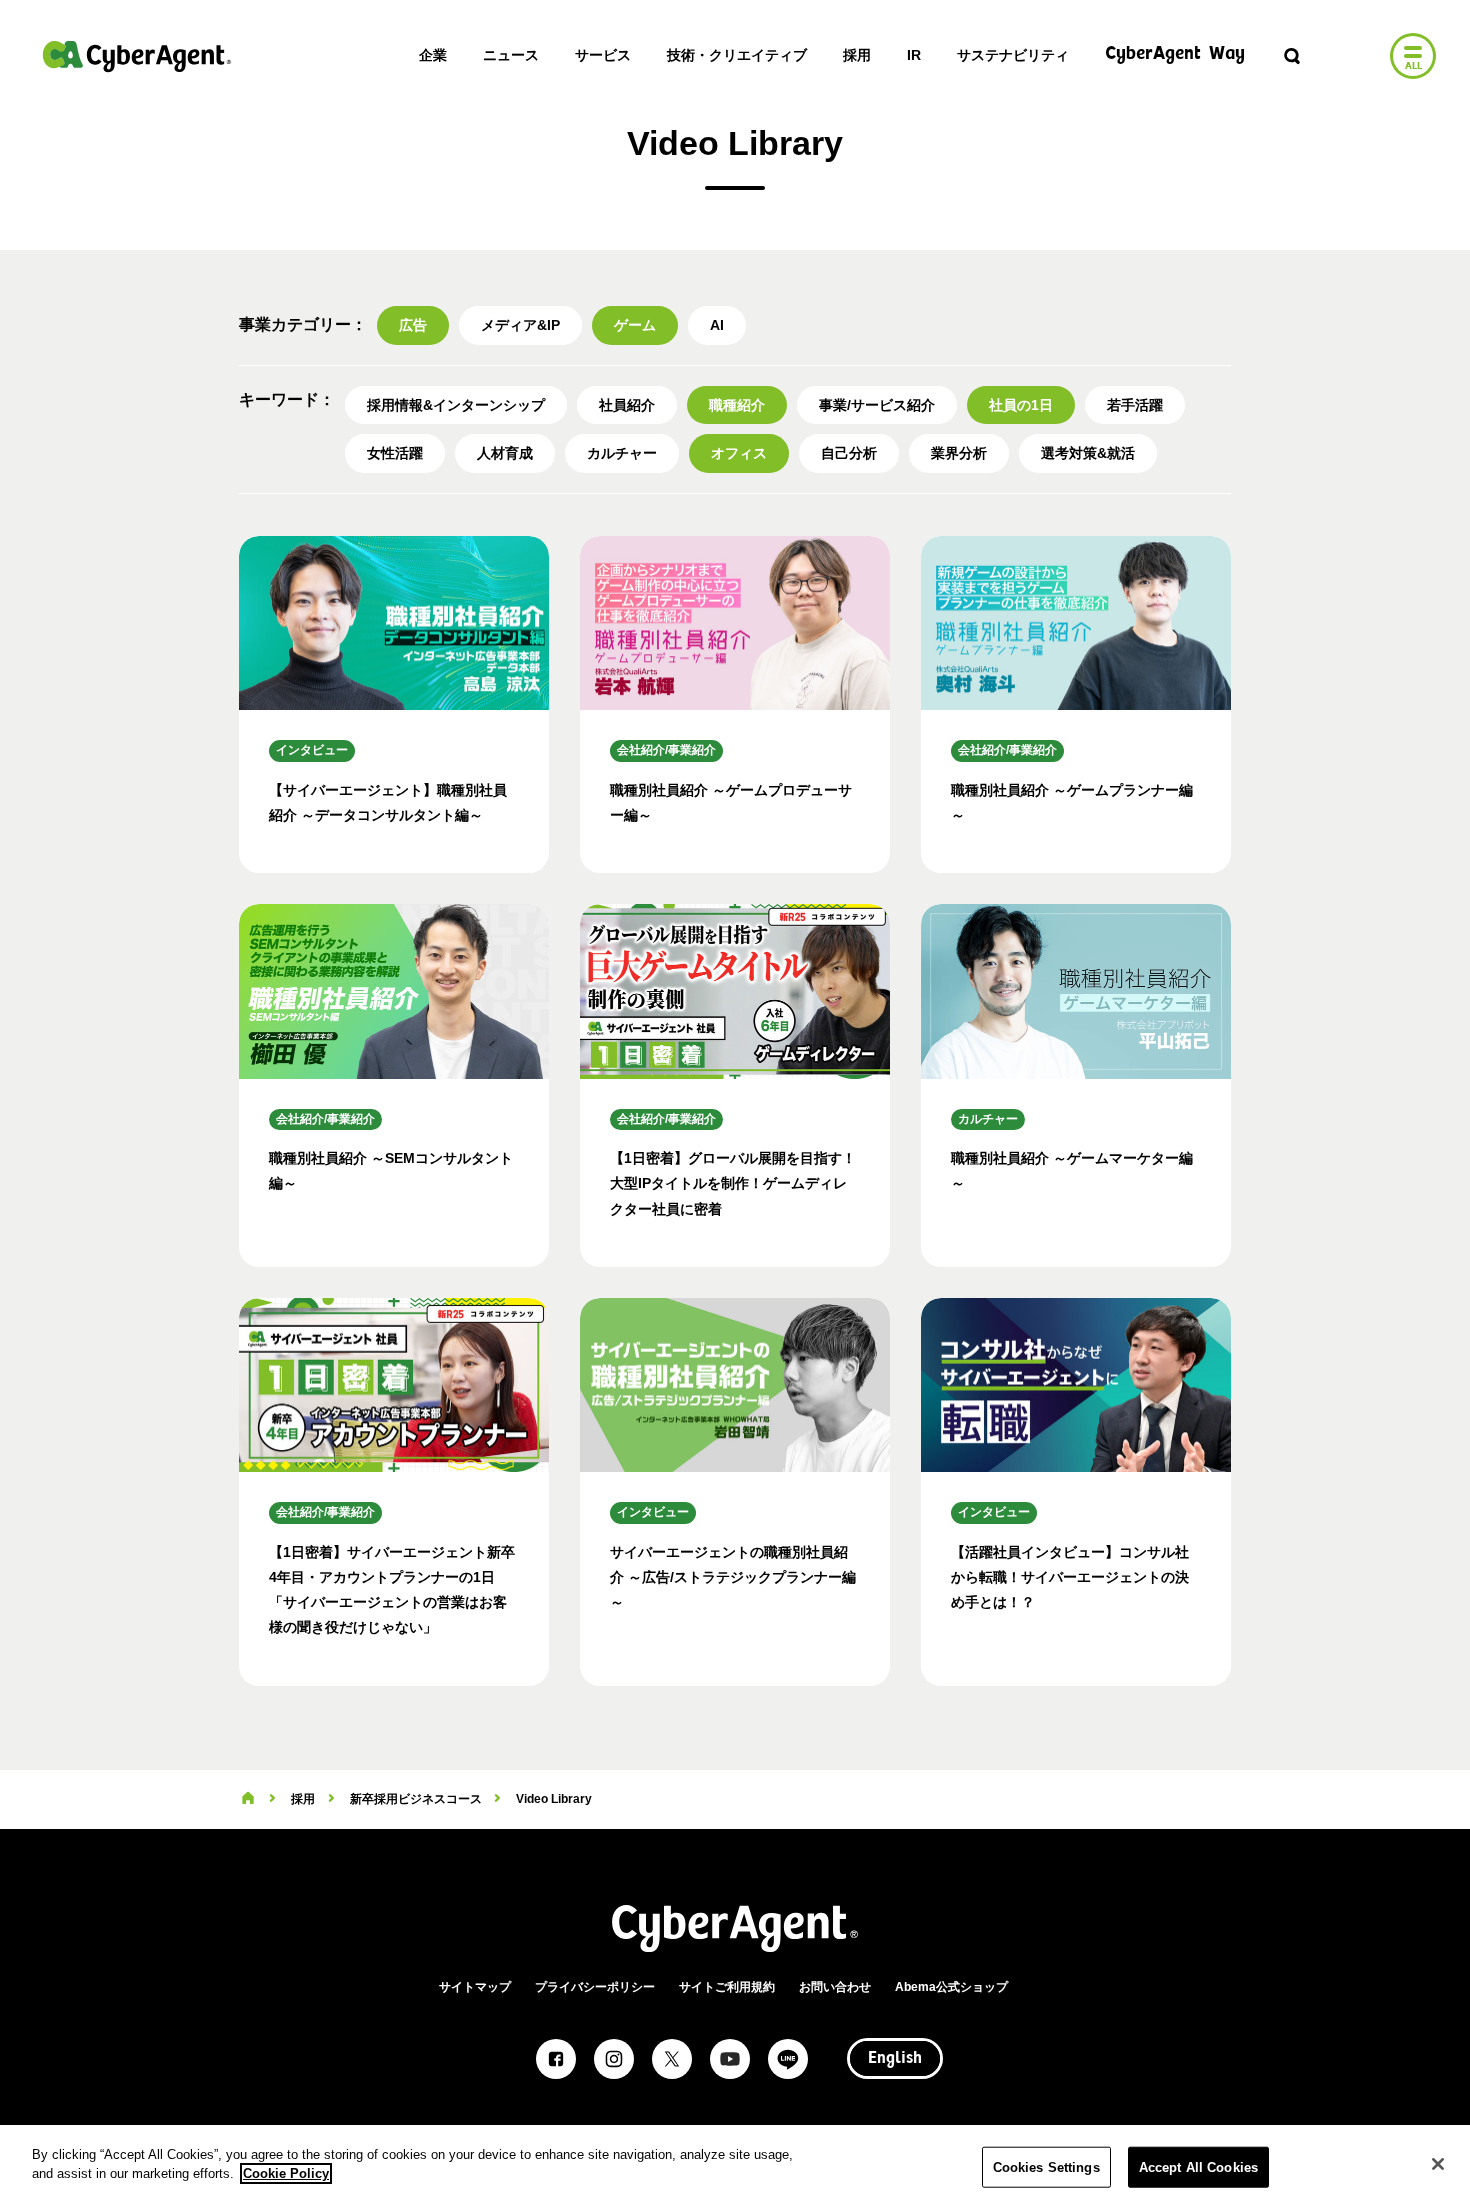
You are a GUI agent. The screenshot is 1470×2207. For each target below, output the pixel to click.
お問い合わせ (835, 1987)
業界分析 (959, 453)
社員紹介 (627, 405)
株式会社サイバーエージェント (137, 56)
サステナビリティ (1013, 55)
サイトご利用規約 (727, 1987)
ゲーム (635, 325)
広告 (413, 325)
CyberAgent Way (1175, 54)
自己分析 (849, 453)
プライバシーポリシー (595, 1987)
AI (717, 325)
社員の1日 (1021, 405)
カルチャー (622, 453)
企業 (433, 55)
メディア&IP (520, 325)
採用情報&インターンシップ (456, 405)
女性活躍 (395, 453)
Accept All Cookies (1198, 2167)
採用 (857, 55)
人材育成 (505, 453)
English (895, 2059)
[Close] (1438, 2164)
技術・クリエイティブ (737, 55)
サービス (603, 55)
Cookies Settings (1046, 2167)
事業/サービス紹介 (877, 405)
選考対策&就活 (1088, 453)
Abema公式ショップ (951, 1987)
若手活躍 (1135, 405)
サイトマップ (475, 1987)
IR (914, 55)
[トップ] (248, 1799)
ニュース (511, 55)
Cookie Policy (286, 2173)
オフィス (739, 453)
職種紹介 (737, 405)
